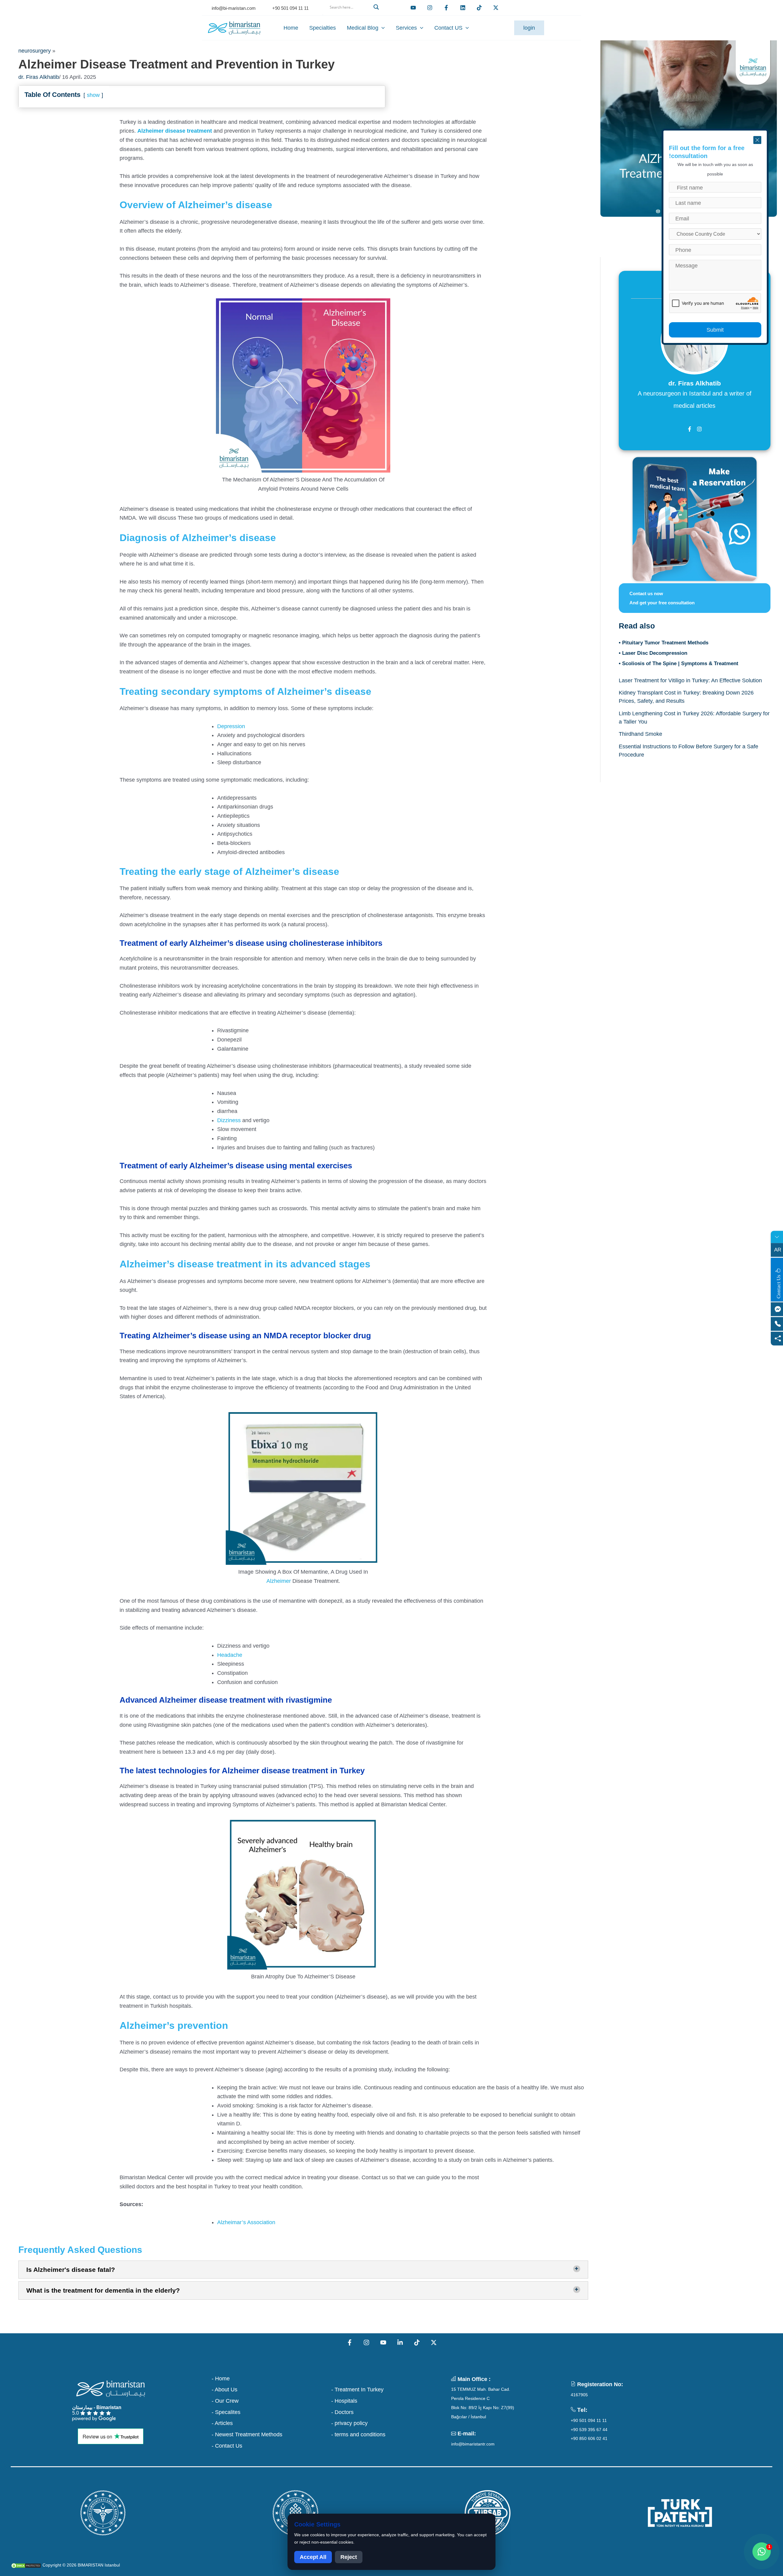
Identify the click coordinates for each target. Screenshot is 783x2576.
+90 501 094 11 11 (589, 2420)
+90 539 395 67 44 (589, 2430)
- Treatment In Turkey (357, 2390)
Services (406, 28)
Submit (715, 330)
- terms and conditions (358, 2434)
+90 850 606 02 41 (589, 2438)
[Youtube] (413, 8)
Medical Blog (363, 28)
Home (291, 28)
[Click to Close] (757, 140)
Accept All (313, 2557)
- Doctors (342, 2412)
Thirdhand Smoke (640, 734)
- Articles (222, 2423)
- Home (221, 2379)
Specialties (323, 28)
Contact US (448, 28)
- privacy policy (349, 2423)
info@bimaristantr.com (473, 2444)
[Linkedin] (463, 8)
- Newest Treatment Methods (247, 2434)
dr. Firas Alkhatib (39, 77)
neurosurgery (35, 51)
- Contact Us (227, 2446)
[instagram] (430, 8)
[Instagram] (366, 2342)
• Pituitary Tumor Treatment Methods (664, 643)
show (93, 95)
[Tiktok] (479, 8)
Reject (349, 2557)
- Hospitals (344, 2401)
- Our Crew (225, 2401)
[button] (353, 14)
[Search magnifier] (377, 7)
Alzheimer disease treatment (175, 131)
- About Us (225, 2390)
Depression (231, 726)
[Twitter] (496, 8)
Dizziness (229, 1120)
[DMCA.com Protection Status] (26, 2565)
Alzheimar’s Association (246, 2222)
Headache (230, 1655)
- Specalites (226, 2412)
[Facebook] (446, 8)
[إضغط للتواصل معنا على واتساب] (762, 2552)
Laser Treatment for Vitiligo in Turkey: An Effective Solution (690, 680)
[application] (382, 28)
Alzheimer (279, 1581)
